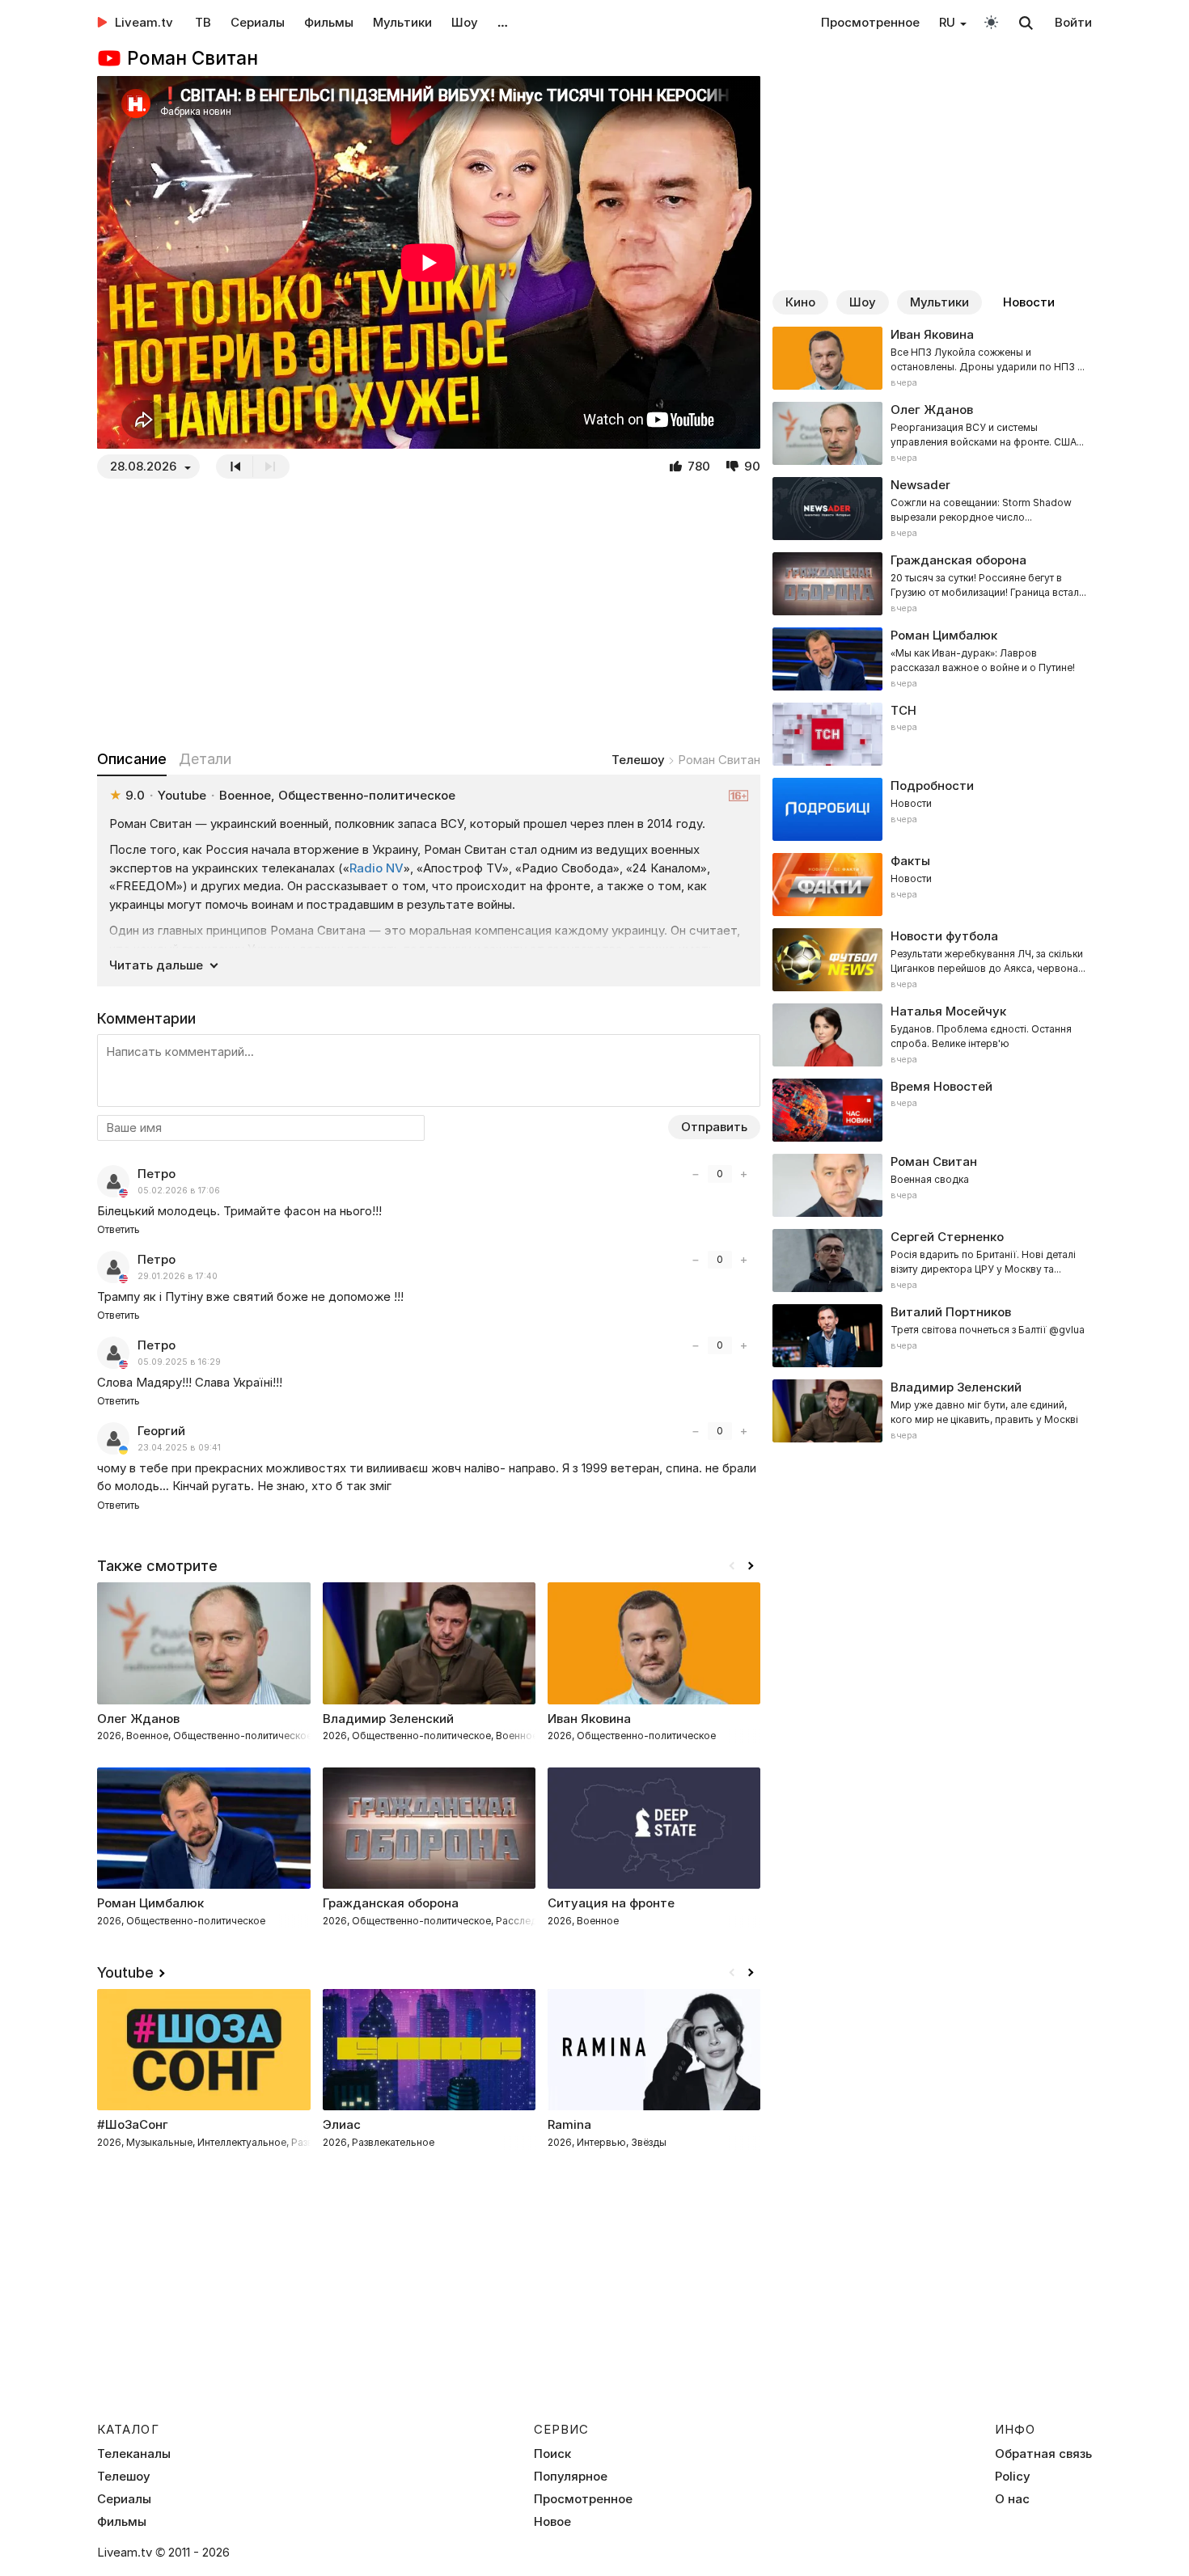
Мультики (402, 22)
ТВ (203, 22)
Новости (1029, 302)
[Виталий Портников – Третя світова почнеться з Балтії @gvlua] (932, 1336)
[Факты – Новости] (932, 885)
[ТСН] (932, 734)
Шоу (465, 22)
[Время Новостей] (932, 1110)
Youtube (125, 1972)
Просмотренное (870, 22)
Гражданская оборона (391, 1903)
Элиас (342, 2124)
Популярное (571, 2477)
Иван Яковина (589, 1719)
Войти (1073, 22)
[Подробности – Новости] (932, 809)
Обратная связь (1043, 2454)
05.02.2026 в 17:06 (179, 1191)
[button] (751, 1566)
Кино (800, 302)
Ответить (118, 1229)
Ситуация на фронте (611, 1903)
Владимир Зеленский (388, 1719)
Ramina (569, 2124)
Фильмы (329, 22)
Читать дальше (156, 965)
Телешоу (638, 760)
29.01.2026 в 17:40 (178, 1276)
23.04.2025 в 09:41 (179, 1448)
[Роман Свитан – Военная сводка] (932, 1185)
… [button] (503, 22)
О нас (1012, 2499)
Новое (552, 2522)
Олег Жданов (138, 1719)
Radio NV (377, 868)
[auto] (991, 21)
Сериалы (258, 22)
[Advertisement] (429, 614)
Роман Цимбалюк (150, 1903)
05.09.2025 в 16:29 (179, 1362)
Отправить (714, 1127)
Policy (1013, 2477)
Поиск (552, 2454)
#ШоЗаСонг (133, 2124)
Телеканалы (134, 2454)
